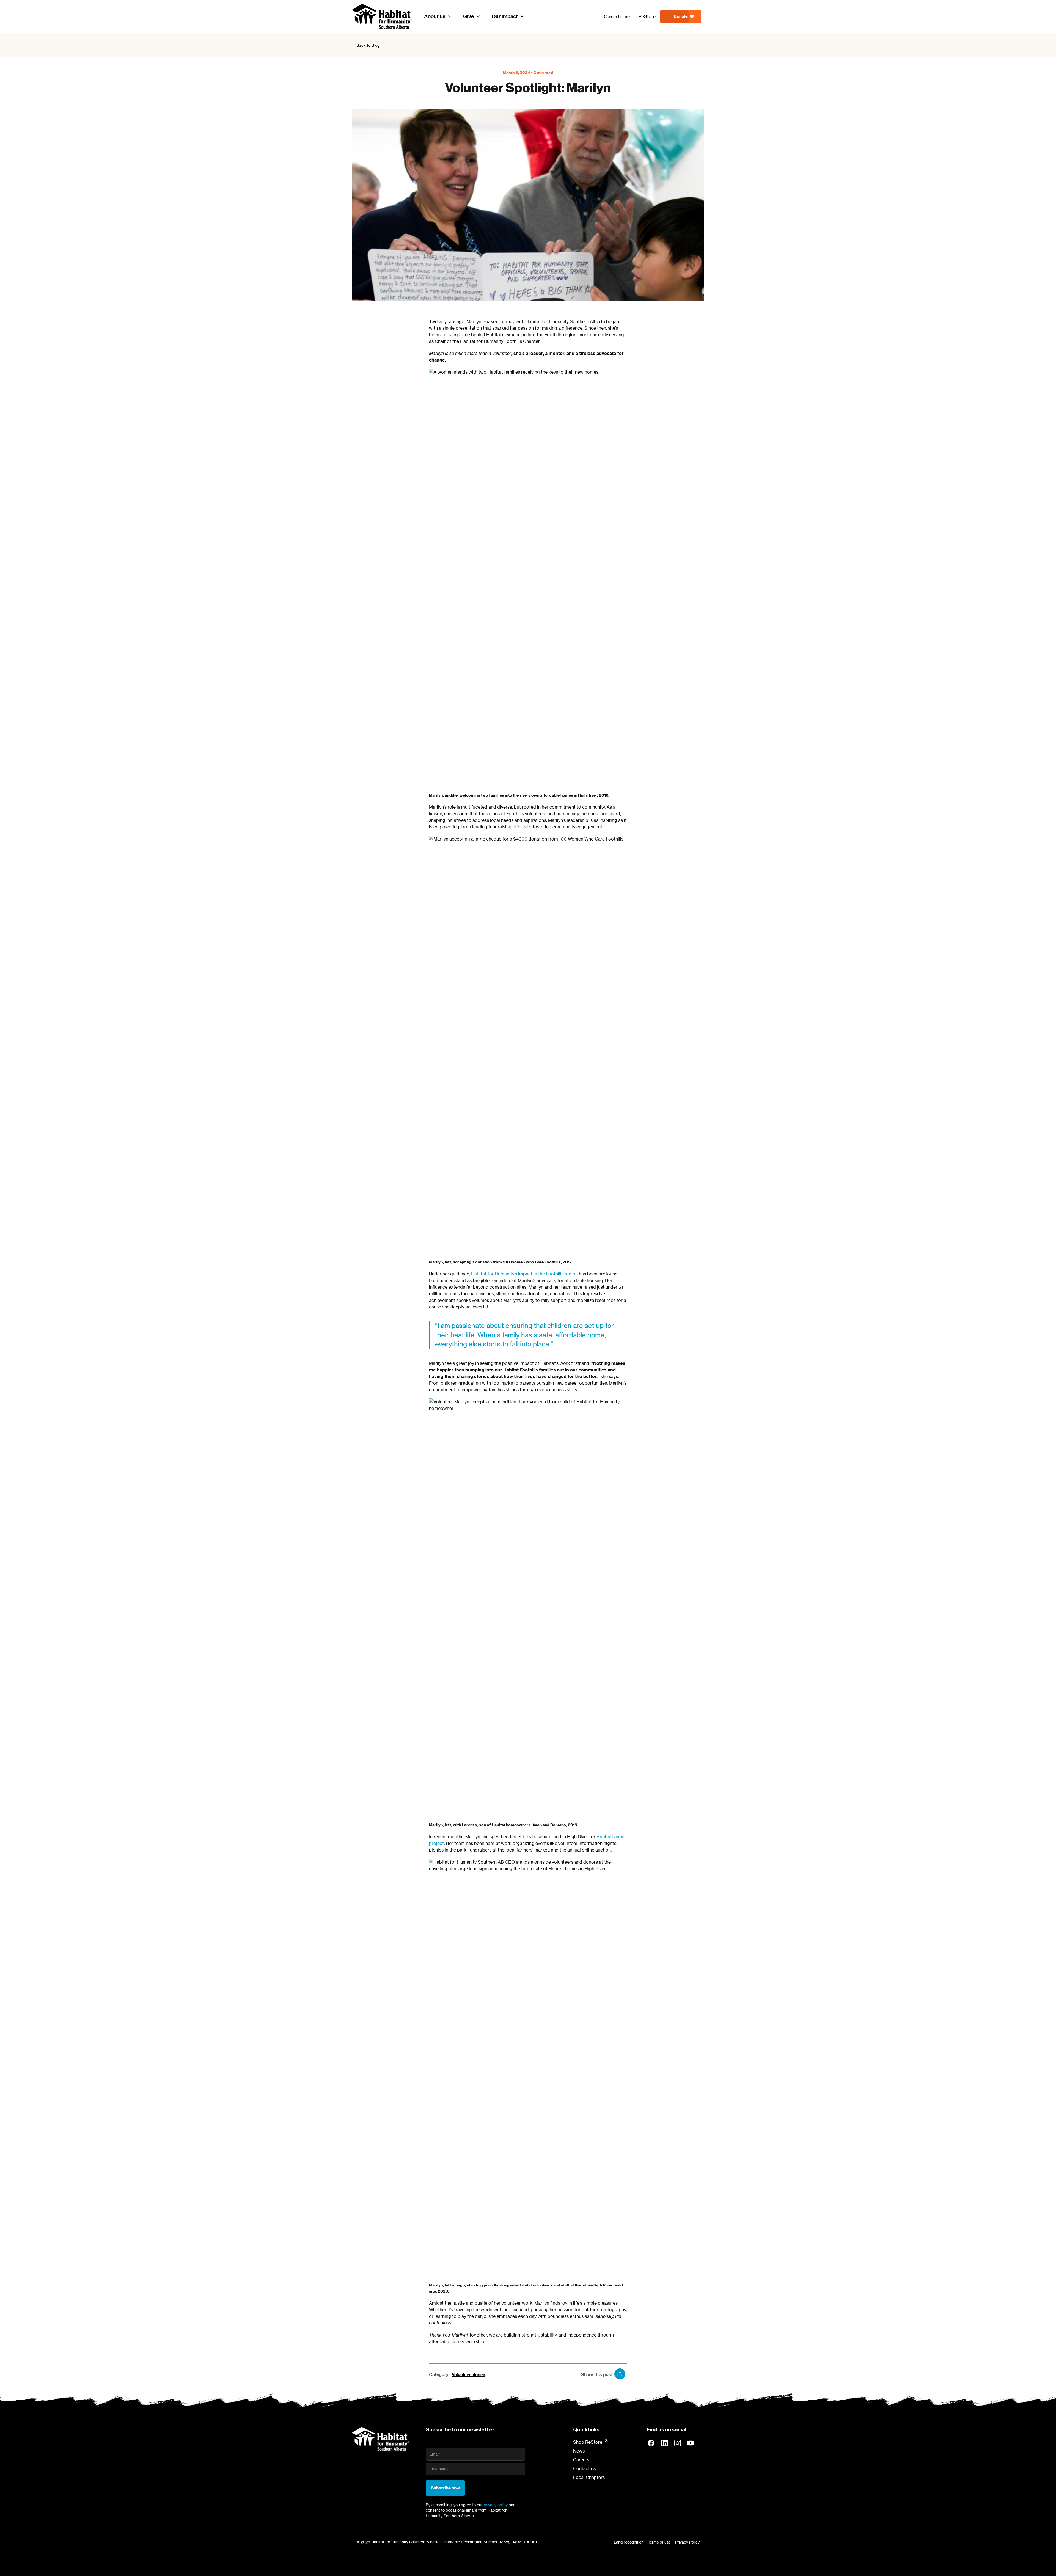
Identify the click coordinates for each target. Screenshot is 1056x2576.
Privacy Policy (687, 2542)
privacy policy (496, 2505)
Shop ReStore (588, 2442)
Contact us (584, 2468)
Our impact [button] (505, 16)
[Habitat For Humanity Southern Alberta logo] (381, 2439)
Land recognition (629, 2542)
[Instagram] (678, 2443)
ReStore (647, 16)
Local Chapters (589, 2477)
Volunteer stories (468, 2375)
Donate (681, 16)
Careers (581, 2460)
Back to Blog (368, 45)
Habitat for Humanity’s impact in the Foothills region (524, 1274)
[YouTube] (691, 2443)
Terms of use (659, 2542)
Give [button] (469, 16)
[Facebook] (651, 2443)
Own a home (617, 16)
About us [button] (435, 16)
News (579, 2451)
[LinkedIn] (664, 2443)
